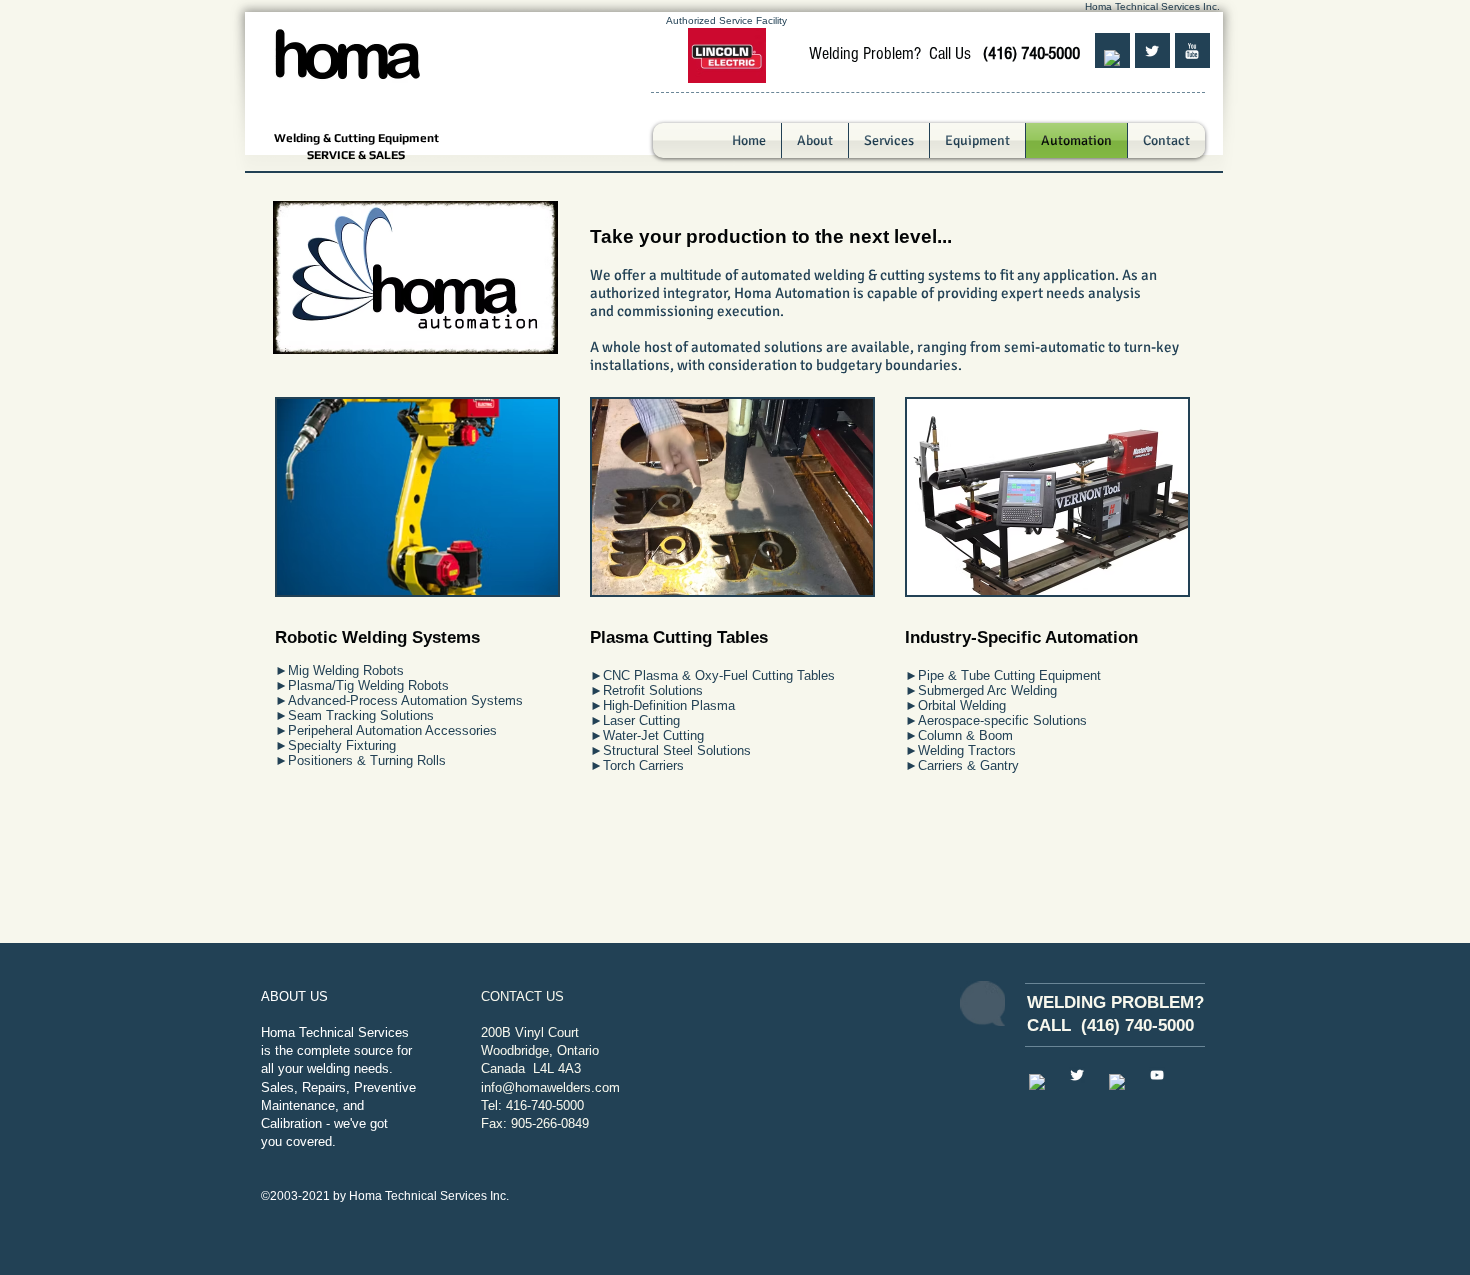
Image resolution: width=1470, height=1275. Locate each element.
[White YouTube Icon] (1157, 1075)
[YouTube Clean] (1192, 51)
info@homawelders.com (550, 1087)
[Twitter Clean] (1152, 51)
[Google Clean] (1117, 1082)
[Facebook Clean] (1112, 58)
